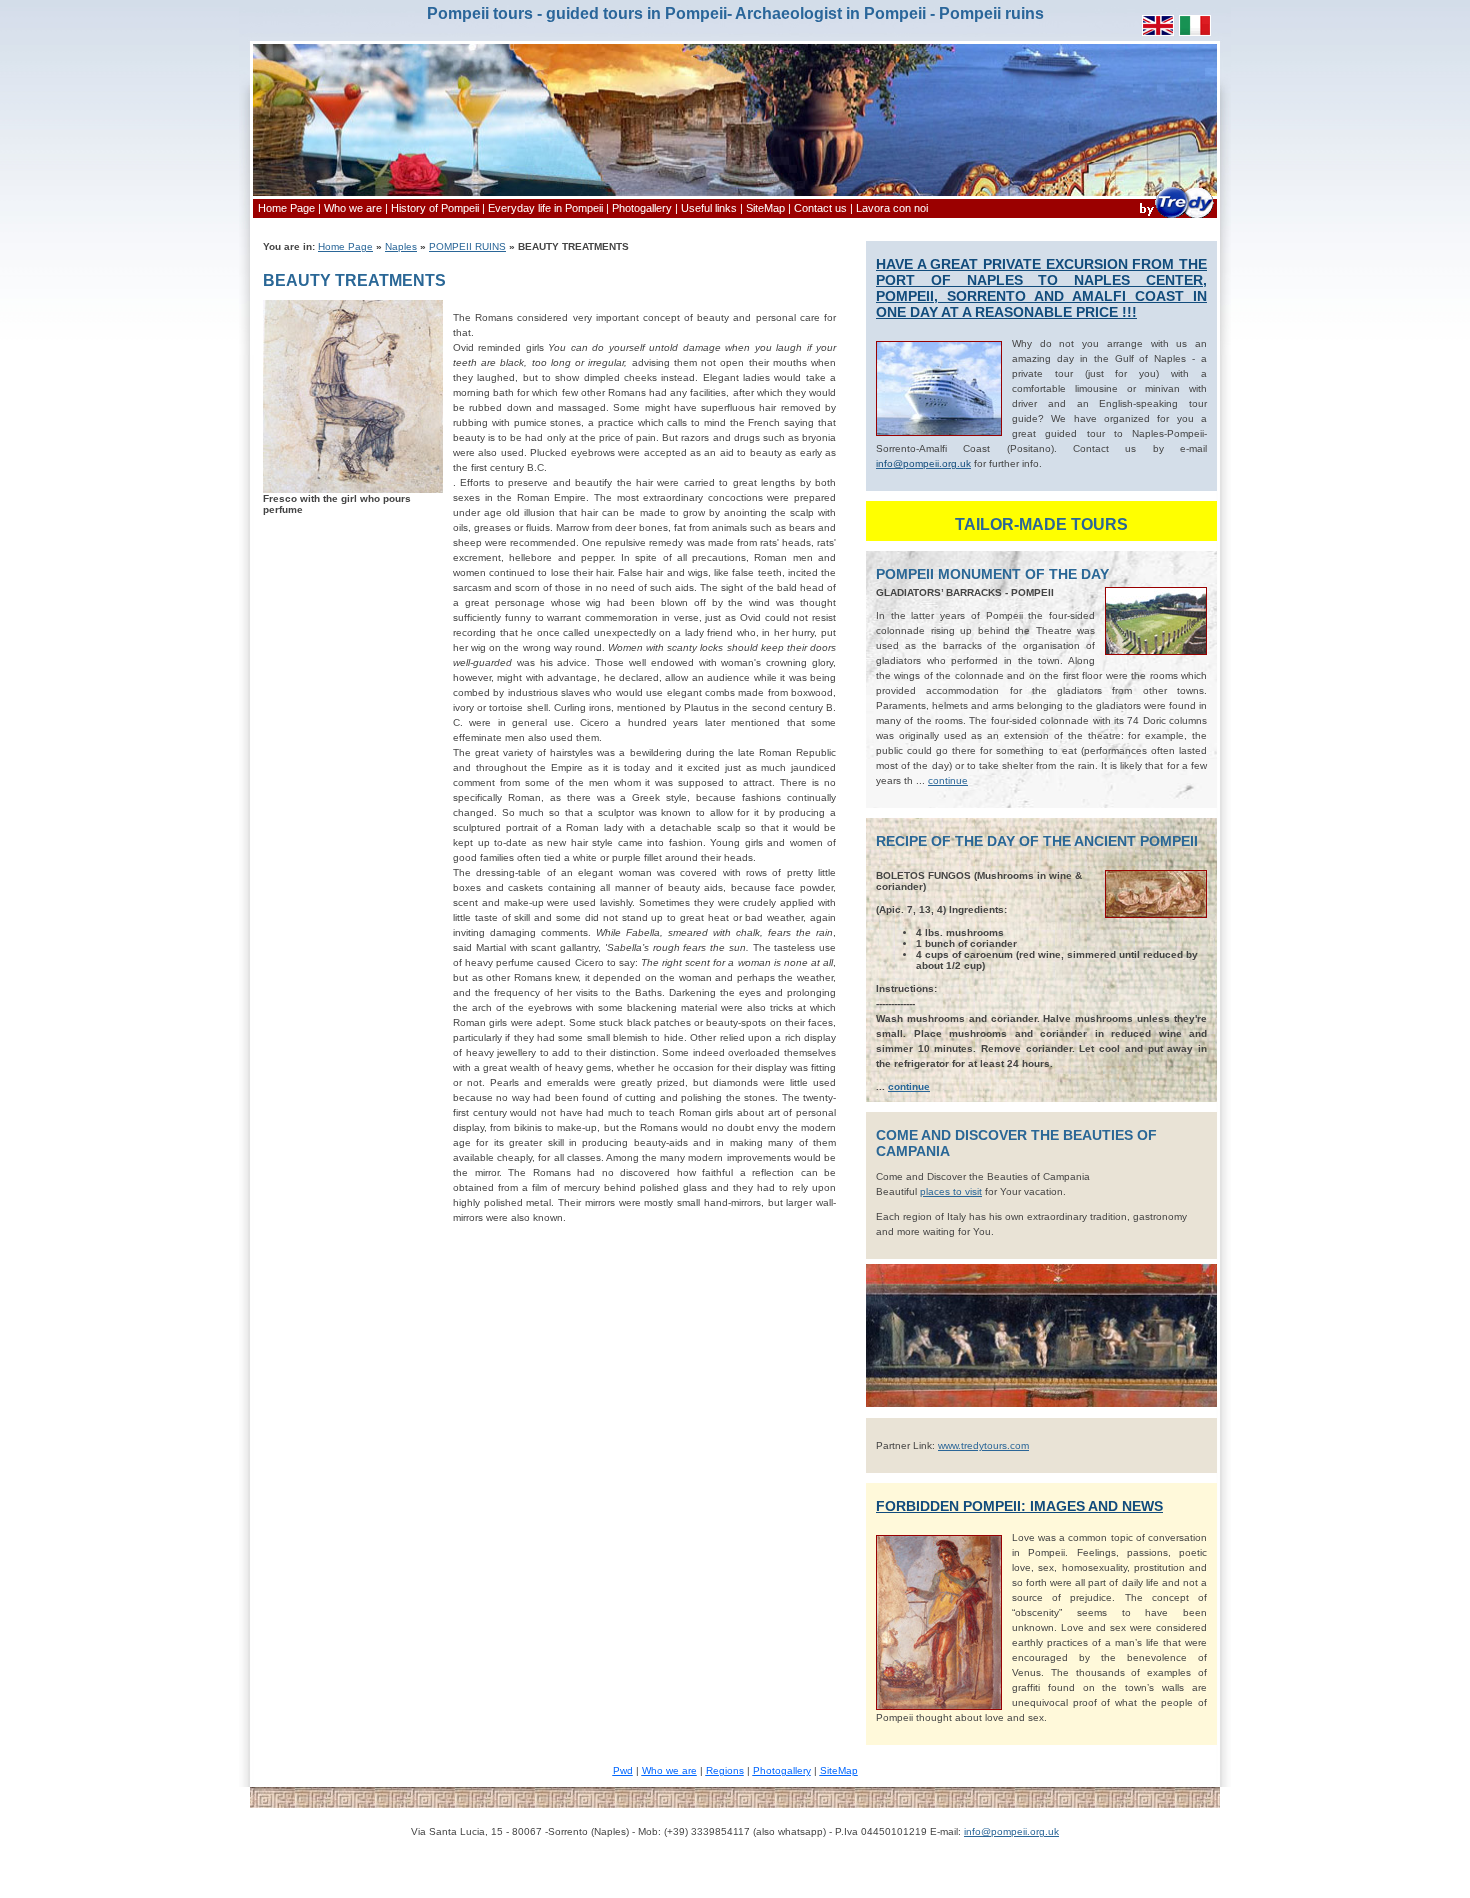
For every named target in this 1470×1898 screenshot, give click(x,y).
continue (948, 780)
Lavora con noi (892, 208)
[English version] (1158, 32)
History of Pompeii (435, 208)
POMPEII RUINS (467, 246)
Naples (401, 246)
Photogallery (642, 208)
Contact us (820, 208)
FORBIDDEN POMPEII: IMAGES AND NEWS (1019, 1506)
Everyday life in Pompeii (545, 208)
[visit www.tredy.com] (1176, 217)
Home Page (286, 208)
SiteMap (765, 208)
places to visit (951, 1191)
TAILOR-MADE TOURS (1041, 524)
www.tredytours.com (983, 1445)
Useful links (709, 208)
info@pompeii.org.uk (1011, 1831)
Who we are (353, 208)
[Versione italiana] (1195, 32)
